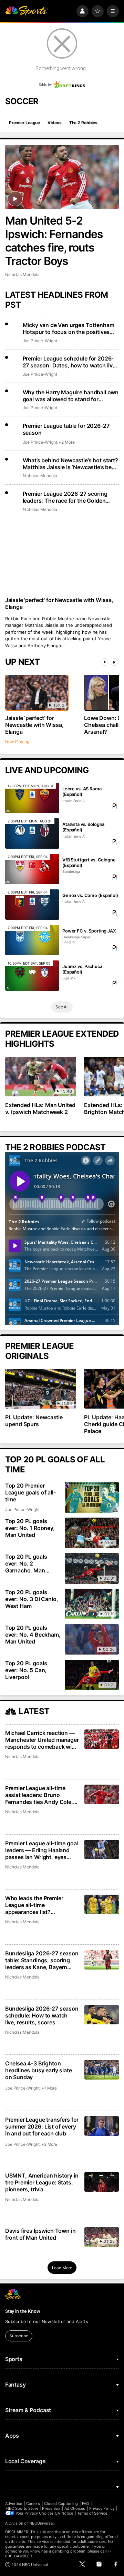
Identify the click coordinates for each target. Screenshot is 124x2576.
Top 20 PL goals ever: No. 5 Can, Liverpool (26, 1670)
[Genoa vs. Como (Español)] (32, 905)
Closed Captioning (61, 2504)
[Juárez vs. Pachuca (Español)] (32, 976)
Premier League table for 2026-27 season (66, 429)
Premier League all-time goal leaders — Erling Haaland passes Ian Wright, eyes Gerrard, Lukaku (42, 1850)
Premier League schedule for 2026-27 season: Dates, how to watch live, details (70, 362)
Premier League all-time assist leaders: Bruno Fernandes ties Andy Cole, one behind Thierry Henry (39, 1795)
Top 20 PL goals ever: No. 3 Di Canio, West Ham (32, 1599)
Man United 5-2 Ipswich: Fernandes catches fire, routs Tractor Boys (54, 241)
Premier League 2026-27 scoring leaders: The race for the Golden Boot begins (65, 497)
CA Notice (64, 2513)
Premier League (24, 123)
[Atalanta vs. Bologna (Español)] (32, 833)
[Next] (114, 662)
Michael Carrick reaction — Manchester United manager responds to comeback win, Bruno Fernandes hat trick (42, 1740)
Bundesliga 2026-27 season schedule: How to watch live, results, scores (42, 2015)
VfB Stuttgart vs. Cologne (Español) (89, 862)
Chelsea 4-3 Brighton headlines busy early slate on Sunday (39, 2070)
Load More (62, 2268)
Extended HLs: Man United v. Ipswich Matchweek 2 (40, 1108)
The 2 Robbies (83, 123)
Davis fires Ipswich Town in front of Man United (40, 2234)
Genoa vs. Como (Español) (90, 895)
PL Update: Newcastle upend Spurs (34, 1421)
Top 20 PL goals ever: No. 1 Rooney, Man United (30, 1528)
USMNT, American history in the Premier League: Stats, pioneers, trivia (42, 2182)
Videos (54, 123)
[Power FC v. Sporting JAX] (32, 940)
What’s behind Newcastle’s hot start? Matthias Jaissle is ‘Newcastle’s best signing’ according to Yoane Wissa (70, 464)
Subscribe (19, 2336)
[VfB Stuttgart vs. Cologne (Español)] (32, 869)
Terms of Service (92, 2513)
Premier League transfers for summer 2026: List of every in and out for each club (42, 2126)
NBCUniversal (42, 2523)
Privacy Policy (102, 2508)
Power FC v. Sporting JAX (89, 931)
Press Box (51, 2508)
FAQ (85, 2504)
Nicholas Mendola (22, 274)
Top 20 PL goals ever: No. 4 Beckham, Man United (33, 1635)
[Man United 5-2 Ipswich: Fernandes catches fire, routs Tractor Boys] (62, 177)
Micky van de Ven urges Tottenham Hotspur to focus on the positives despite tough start (69, 328)
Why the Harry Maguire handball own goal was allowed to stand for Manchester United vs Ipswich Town (71, 396)
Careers (33, 2504)
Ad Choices (75, 2508)
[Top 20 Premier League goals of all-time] (92, 1497)
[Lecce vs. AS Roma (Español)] (32, 798)
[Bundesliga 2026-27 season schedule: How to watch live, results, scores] (102, 2015)
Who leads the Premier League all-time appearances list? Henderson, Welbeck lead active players (38, 1905)
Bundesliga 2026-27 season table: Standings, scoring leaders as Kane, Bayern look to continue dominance (42, 1960)
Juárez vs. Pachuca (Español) (82, 969)
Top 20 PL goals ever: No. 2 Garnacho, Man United (26, 1563)
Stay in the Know (23, 2311)
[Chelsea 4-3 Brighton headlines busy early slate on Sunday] (102, 2070)
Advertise (14, 2504)
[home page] (27, 11)
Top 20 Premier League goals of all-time (30, 1492)
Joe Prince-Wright (40, 341)
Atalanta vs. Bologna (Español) (83, 827)
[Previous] (104, 662)
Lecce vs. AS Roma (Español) (82, 791)
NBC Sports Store (22, 2508)
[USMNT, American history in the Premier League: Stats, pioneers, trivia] (102, 2182)
